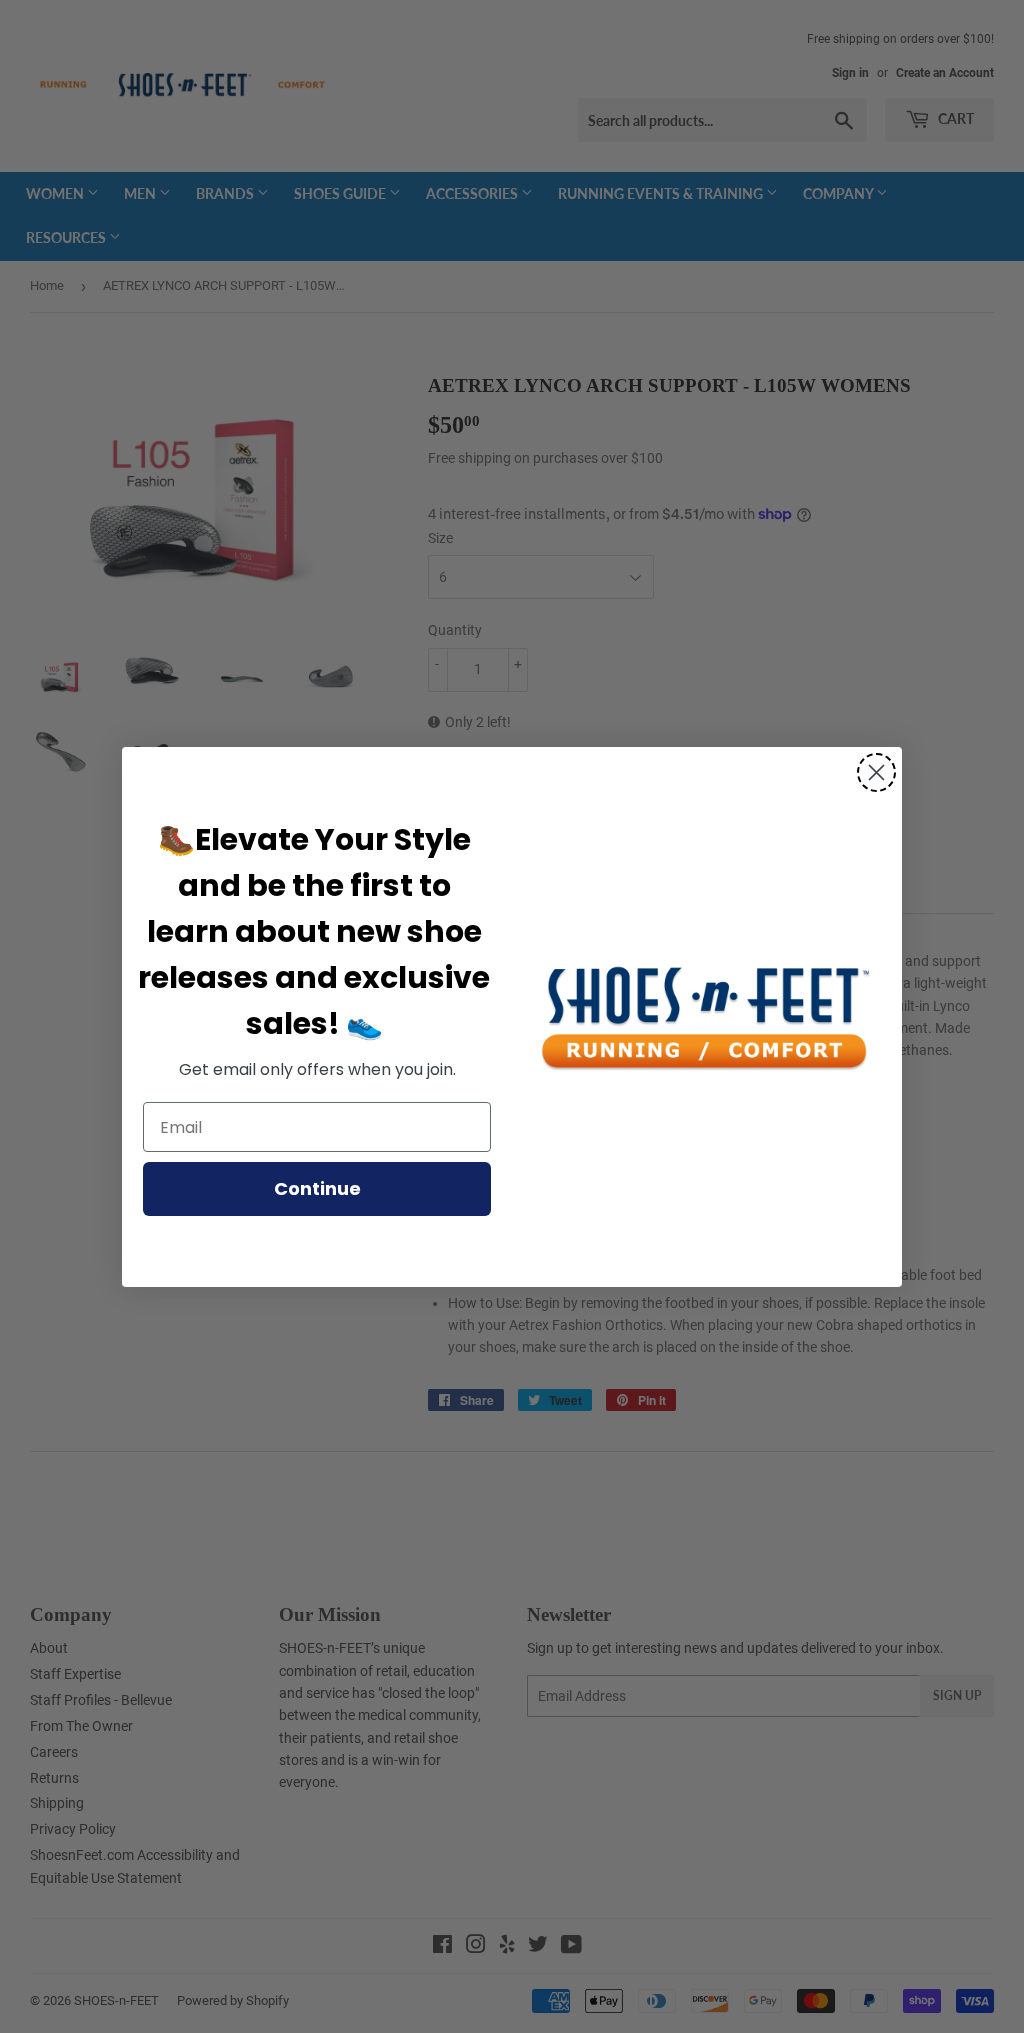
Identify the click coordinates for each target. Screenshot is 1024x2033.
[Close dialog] (876, 772)
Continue (317, 1188)
